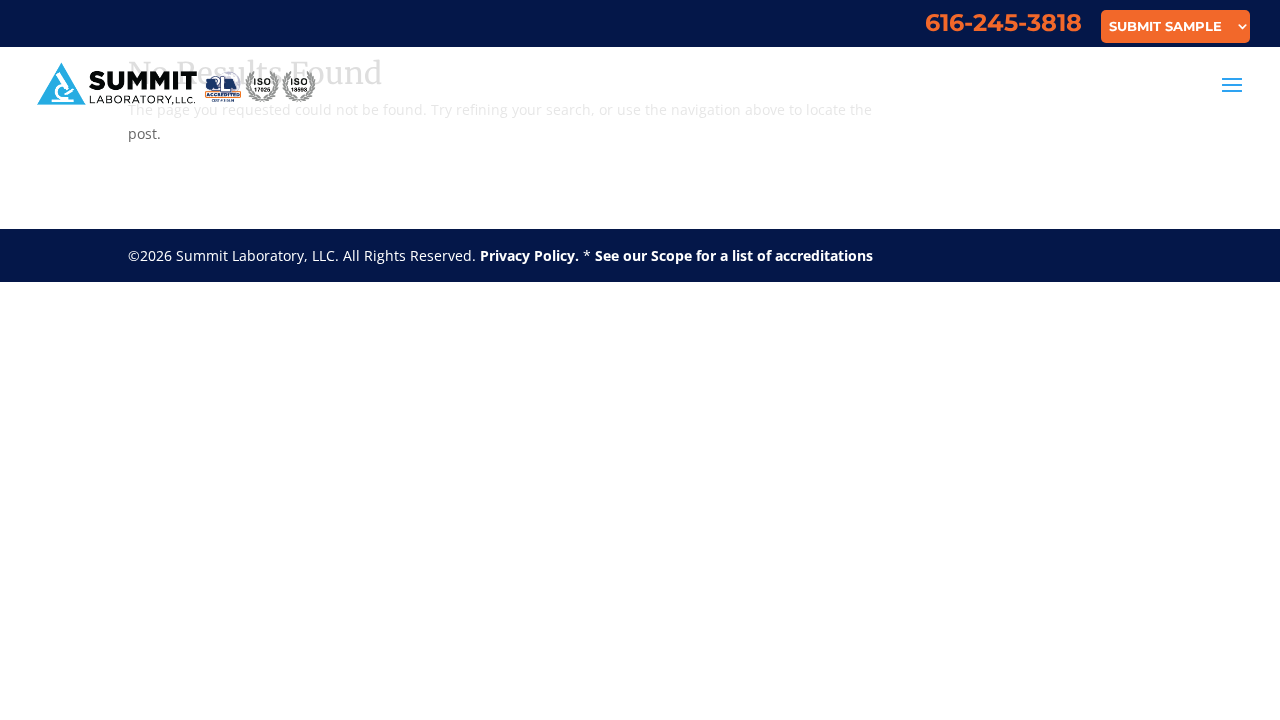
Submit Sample (1165, 27)
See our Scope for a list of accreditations (734, 255)
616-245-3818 (1003, 26)
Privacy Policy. (529, 255)
